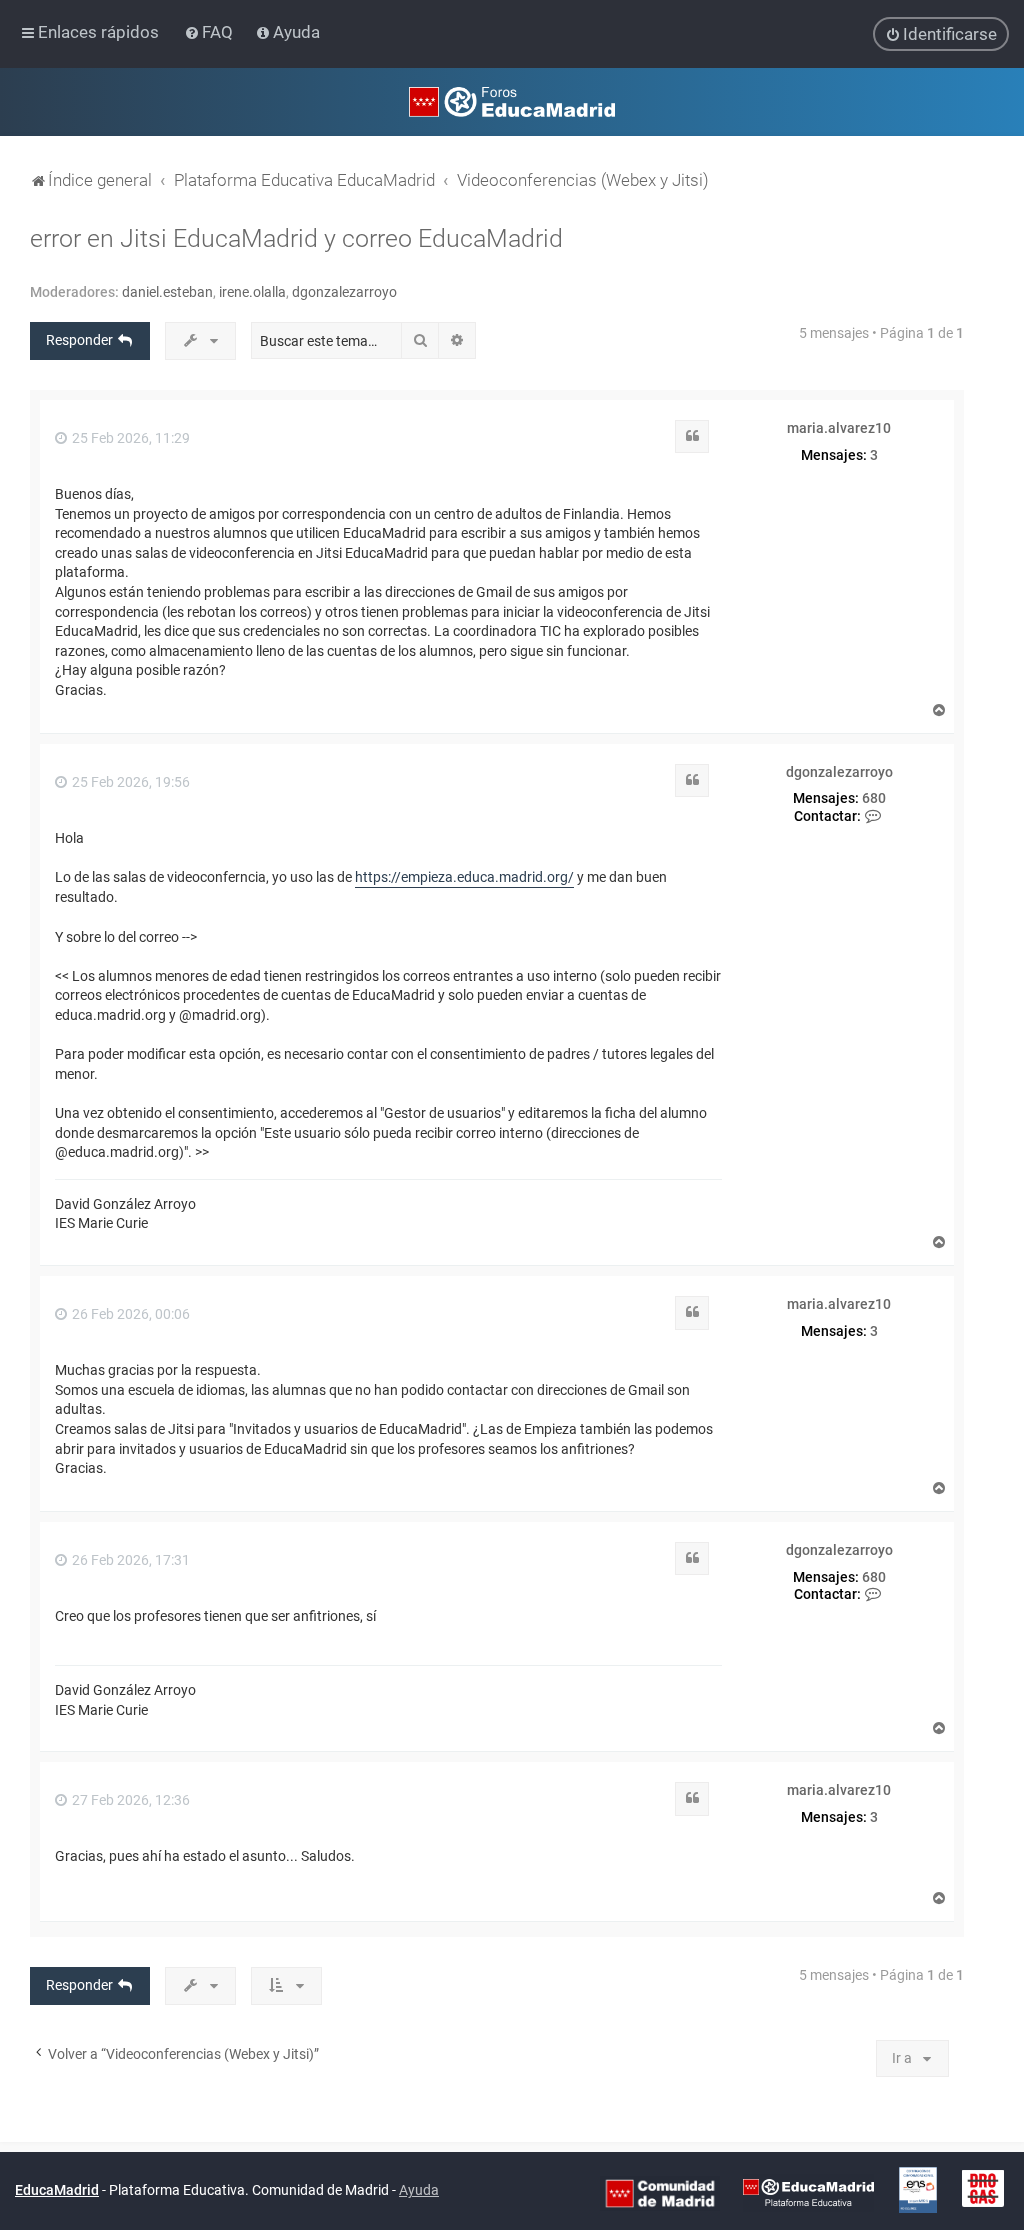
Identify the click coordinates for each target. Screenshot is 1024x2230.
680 (874, 798)
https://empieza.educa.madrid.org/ (464, 877)
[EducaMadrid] (808, 2192)
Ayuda (419, 2190)
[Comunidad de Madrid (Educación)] (660, 2192)
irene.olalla (252, 292)
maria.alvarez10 (839, 428)
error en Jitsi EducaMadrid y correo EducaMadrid (296, 238)
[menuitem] (210, 32)
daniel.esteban (167, 292)
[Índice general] (512, 102)
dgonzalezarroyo (344, 292)
